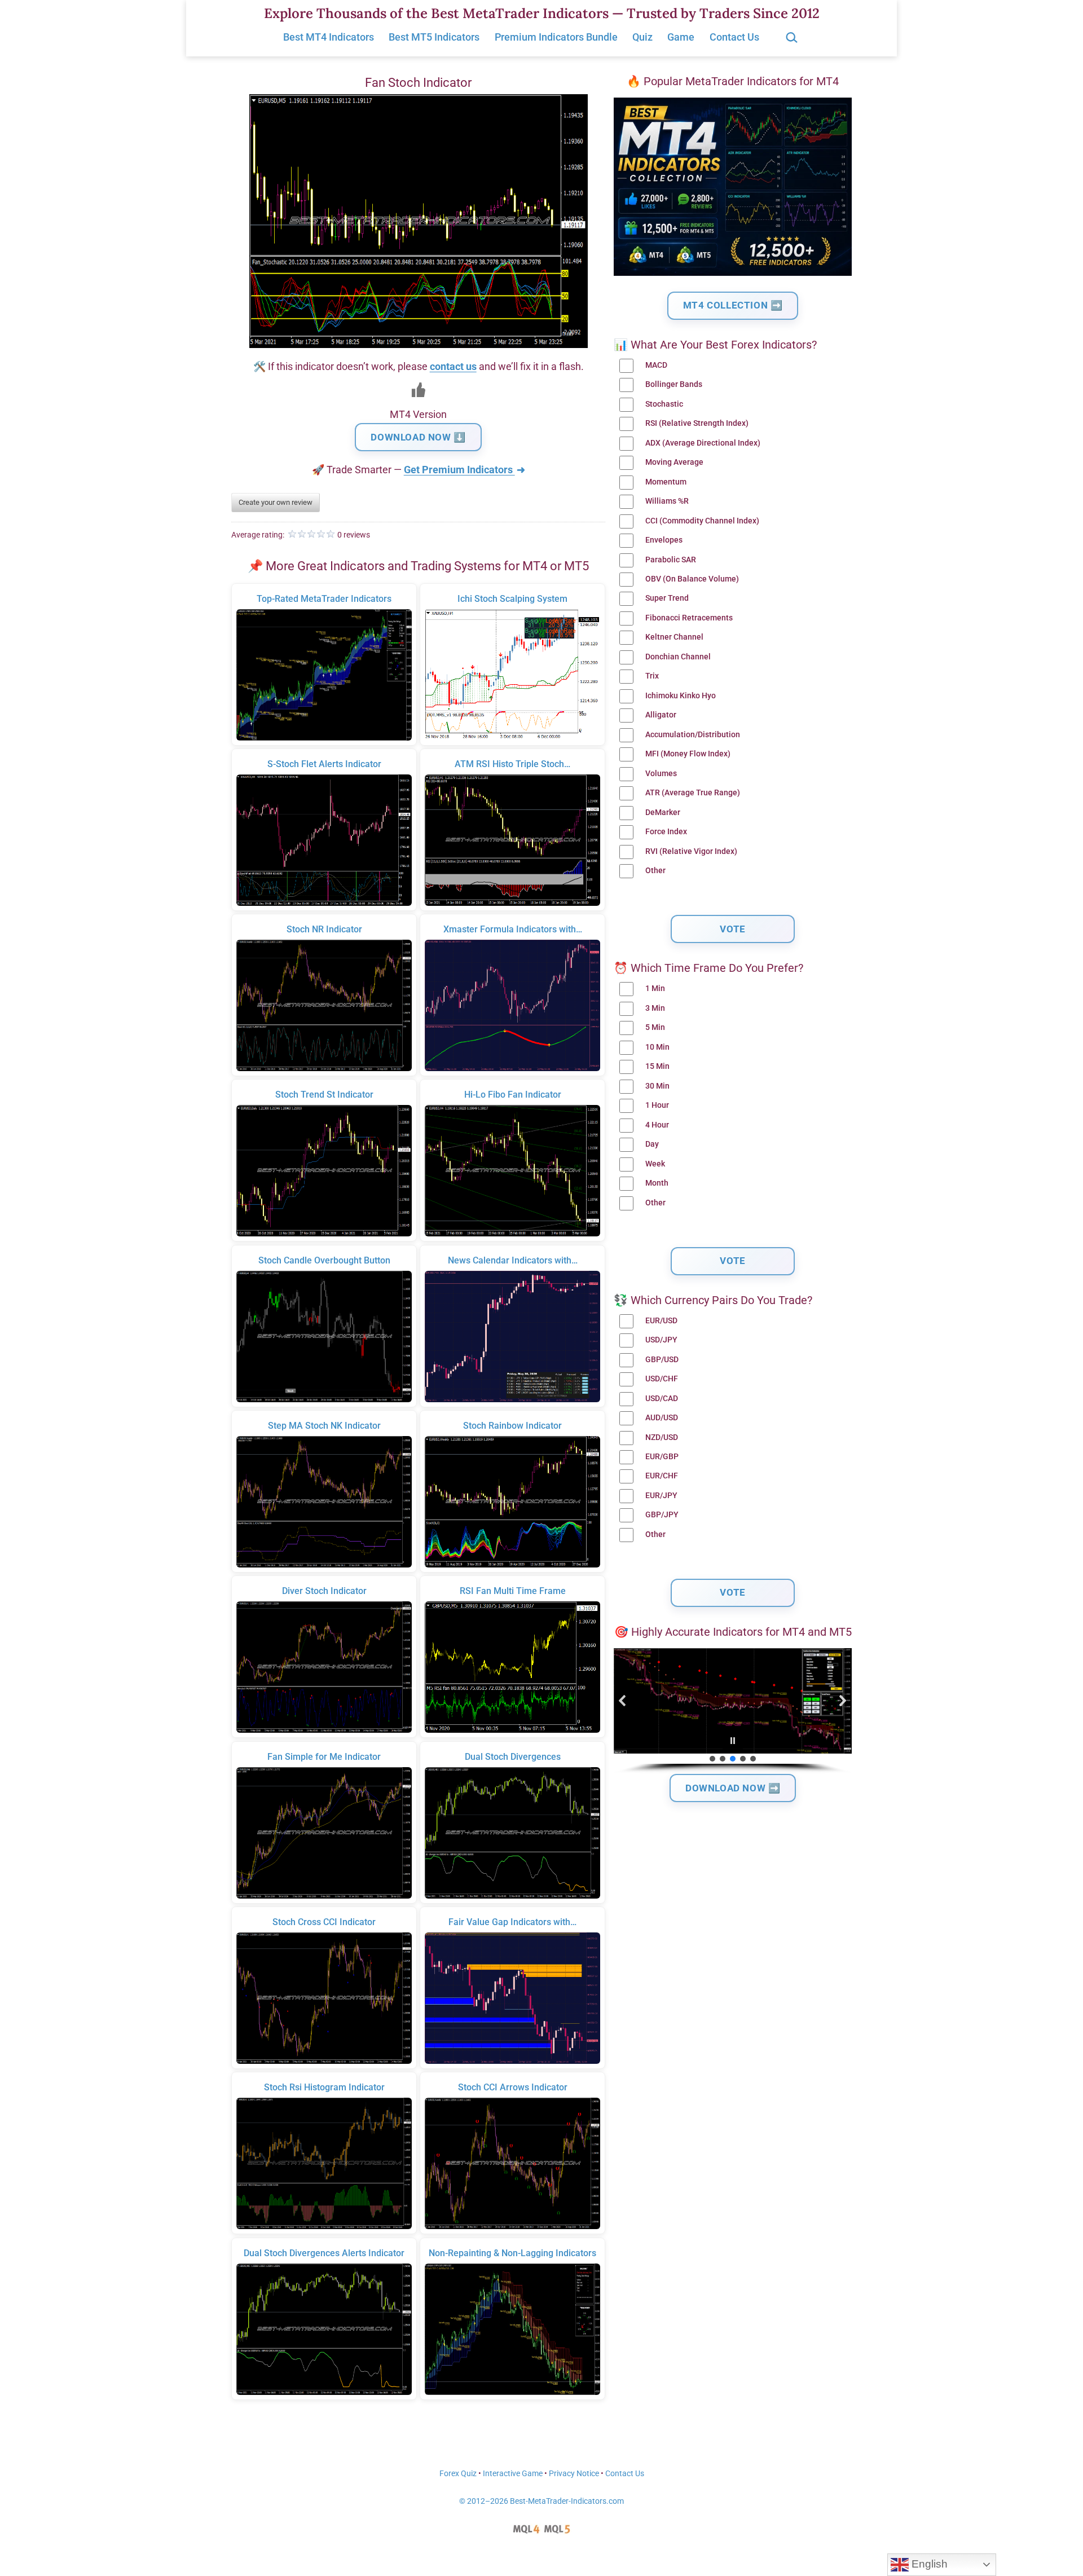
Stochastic (664, 404)
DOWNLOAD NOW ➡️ (733, 1788)
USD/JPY (661, 1340)
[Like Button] (419, 390)
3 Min (655, 1008)
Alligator (661, 715)
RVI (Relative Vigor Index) (691, 851)
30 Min (657, 1086)
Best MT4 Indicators (329, 37)
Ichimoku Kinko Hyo (681, 696)
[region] (733, 1711)
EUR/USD (661, 1321)
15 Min (657, 1066)
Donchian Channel (678, 657)
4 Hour (657, 1125)
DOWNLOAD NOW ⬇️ (418, 437)
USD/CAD (662, 1399)
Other (655, 871)
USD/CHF (662, 1379)
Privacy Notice (574, 2474)
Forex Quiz (458, 2474)
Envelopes (664, 540)
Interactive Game (513, 2474)
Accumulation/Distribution (693, 735)
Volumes (661, 774)
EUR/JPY (661, 1496)
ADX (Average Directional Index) (703, 443)
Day (652, 1144)
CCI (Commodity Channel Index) (702, 521)
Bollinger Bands (674, 384)
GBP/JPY (662, 1515)
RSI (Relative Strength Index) (697, 423)
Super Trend (667, 598)
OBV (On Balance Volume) (692, 579)
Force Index (666, 832)
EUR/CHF (662, 1476)
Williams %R (667, 501)
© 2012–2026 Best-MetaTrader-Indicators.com (541, 2501)
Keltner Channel (674, 637)
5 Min (655, 1027)
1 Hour (657, 1105)
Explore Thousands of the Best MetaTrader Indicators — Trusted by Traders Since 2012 (542, 13)
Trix (652, 676)
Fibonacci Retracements (689, 618)
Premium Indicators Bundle (556, 37)
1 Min (655, 988)
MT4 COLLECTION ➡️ (733, 305)
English (928, 2564)
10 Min (657, 1047)
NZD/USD (662, 1437)
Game (681, 37)
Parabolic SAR (671, 560)
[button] (623, 1701)
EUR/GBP (662, 1457)
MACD (656, 365)
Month (657, 1183)
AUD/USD (662, 1418)
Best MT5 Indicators (434, 37)
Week (655, 1164)
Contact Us (734, 37)
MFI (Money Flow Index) (688, 754)
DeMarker (663, 813)
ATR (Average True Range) (693, 793)
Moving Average (674, 462)
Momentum (666, 482)
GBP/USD (662, 1360)
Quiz (642, 37)
